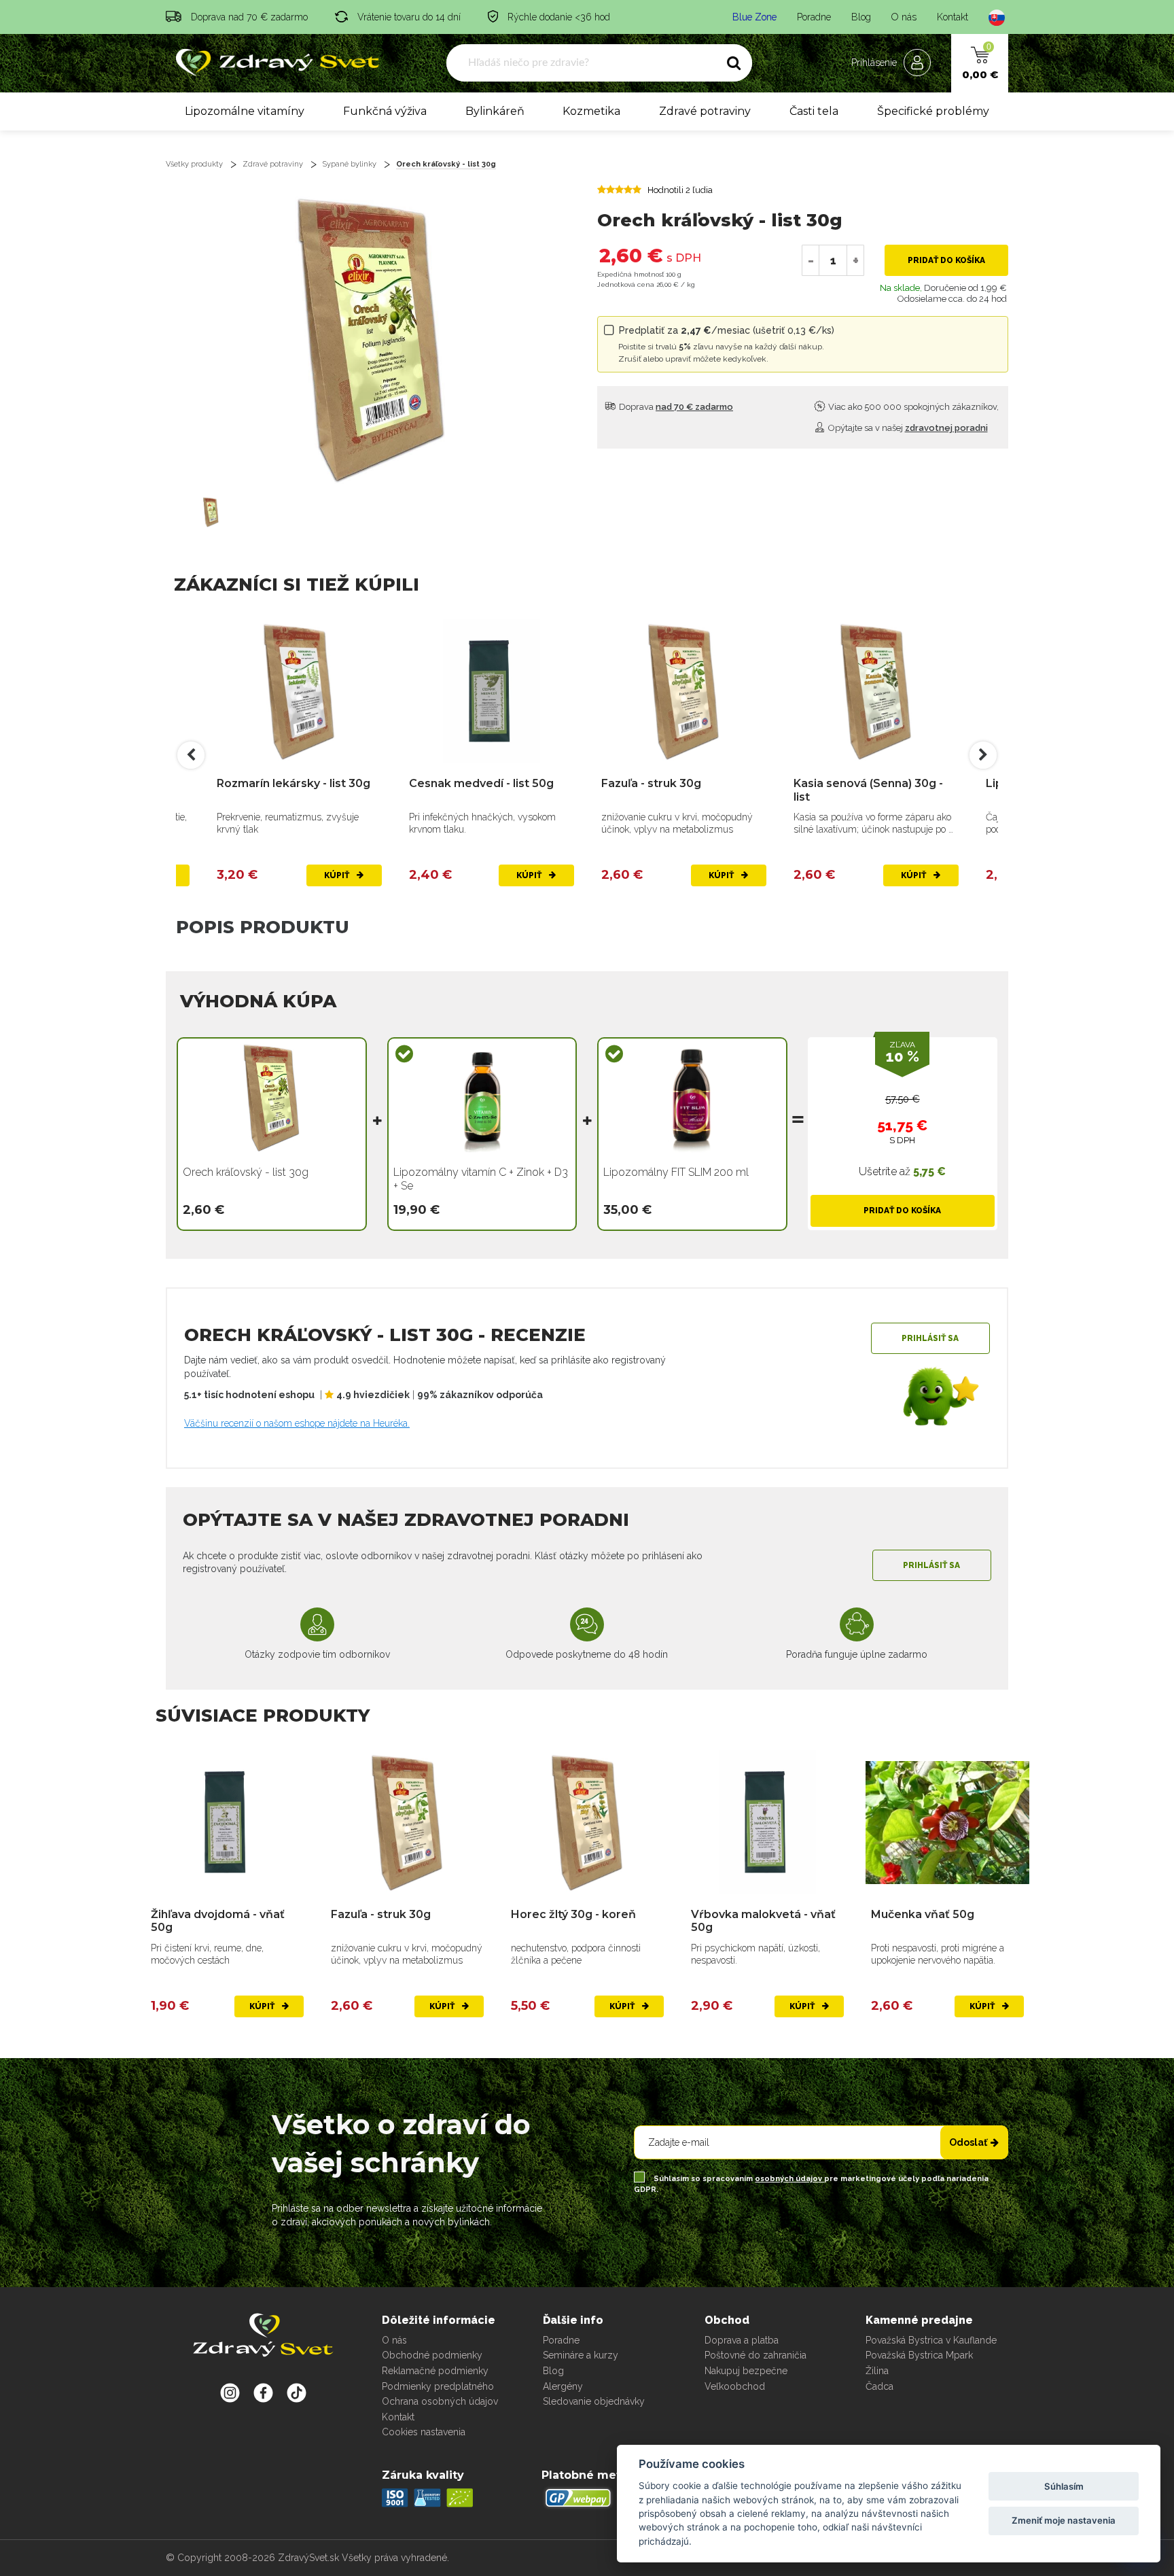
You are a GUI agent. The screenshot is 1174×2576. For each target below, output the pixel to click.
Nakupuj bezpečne (746, 2371)
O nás (904, 17)
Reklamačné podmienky (435, 2371)
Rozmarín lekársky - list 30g (293, 783)
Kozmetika (591, 111)
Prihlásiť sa (930, 1338)
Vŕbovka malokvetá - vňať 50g (763, 1921)
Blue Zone (754, 17)
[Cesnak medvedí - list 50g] (492, 692)
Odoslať (968, 2142)
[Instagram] (230, 2392)
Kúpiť (338, 875)
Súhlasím (1064, 2486)
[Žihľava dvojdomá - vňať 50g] (227, 1823)
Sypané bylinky (350, 164)
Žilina (877, 2371)
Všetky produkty (194, 164)
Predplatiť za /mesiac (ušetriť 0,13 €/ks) (726, 344)
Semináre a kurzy (581, 2355)
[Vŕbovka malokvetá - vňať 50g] (767, 1823)
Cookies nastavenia (424, 2432)
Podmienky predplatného (438, 2386)
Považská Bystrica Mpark (919, 2355)
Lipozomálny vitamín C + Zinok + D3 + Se (481, 1179)
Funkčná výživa (385, 111)
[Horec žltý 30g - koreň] (587, 1823)
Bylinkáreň (495, 111)
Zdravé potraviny (705, 111)
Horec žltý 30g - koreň (573, 1914)
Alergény (563, 2386)
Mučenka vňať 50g (923, 1914)
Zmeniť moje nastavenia (1064, 2520)
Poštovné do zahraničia (755, 2355)
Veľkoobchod (735, 2386)
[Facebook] (297, 2392)
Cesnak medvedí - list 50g (481, 783)
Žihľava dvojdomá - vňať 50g (218, 1921)
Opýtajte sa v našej (907, 428)
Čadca (879, 2386)
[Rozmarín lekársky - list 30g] (299, 692)
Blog (861, 17)
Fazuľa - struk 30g (651, 783)
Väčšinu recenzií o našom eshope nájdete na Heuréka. (297, 1423)
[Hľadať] (734, 63)
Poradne (814, 17)
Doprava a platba (742, 2340)
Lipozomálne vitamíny (245, 111)
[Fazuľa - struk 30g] (684, 692)
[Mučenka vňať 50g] (947, 1823)
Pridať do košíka (946, 260)
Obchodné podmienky (432, 2355)
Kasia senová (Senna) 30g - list (868, 790)
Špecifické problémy (933, 111)
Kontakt (953, 17)
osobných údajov (789, 2179)
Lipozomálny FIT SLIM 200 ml (676, 1172)
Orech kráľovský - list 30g (446, 164)
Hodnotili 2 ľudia (680, 190)
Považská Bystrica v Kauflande (931, 2340)
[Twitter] (263, 2392)
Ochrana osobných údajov (440, 2401)
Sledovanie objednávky (594, 2401)
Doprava (675, 407)
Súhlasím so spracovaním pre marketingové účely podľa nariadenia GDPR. (811, 2184)
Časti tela (814, 111)
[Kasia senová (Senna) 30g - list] (876, 692)
